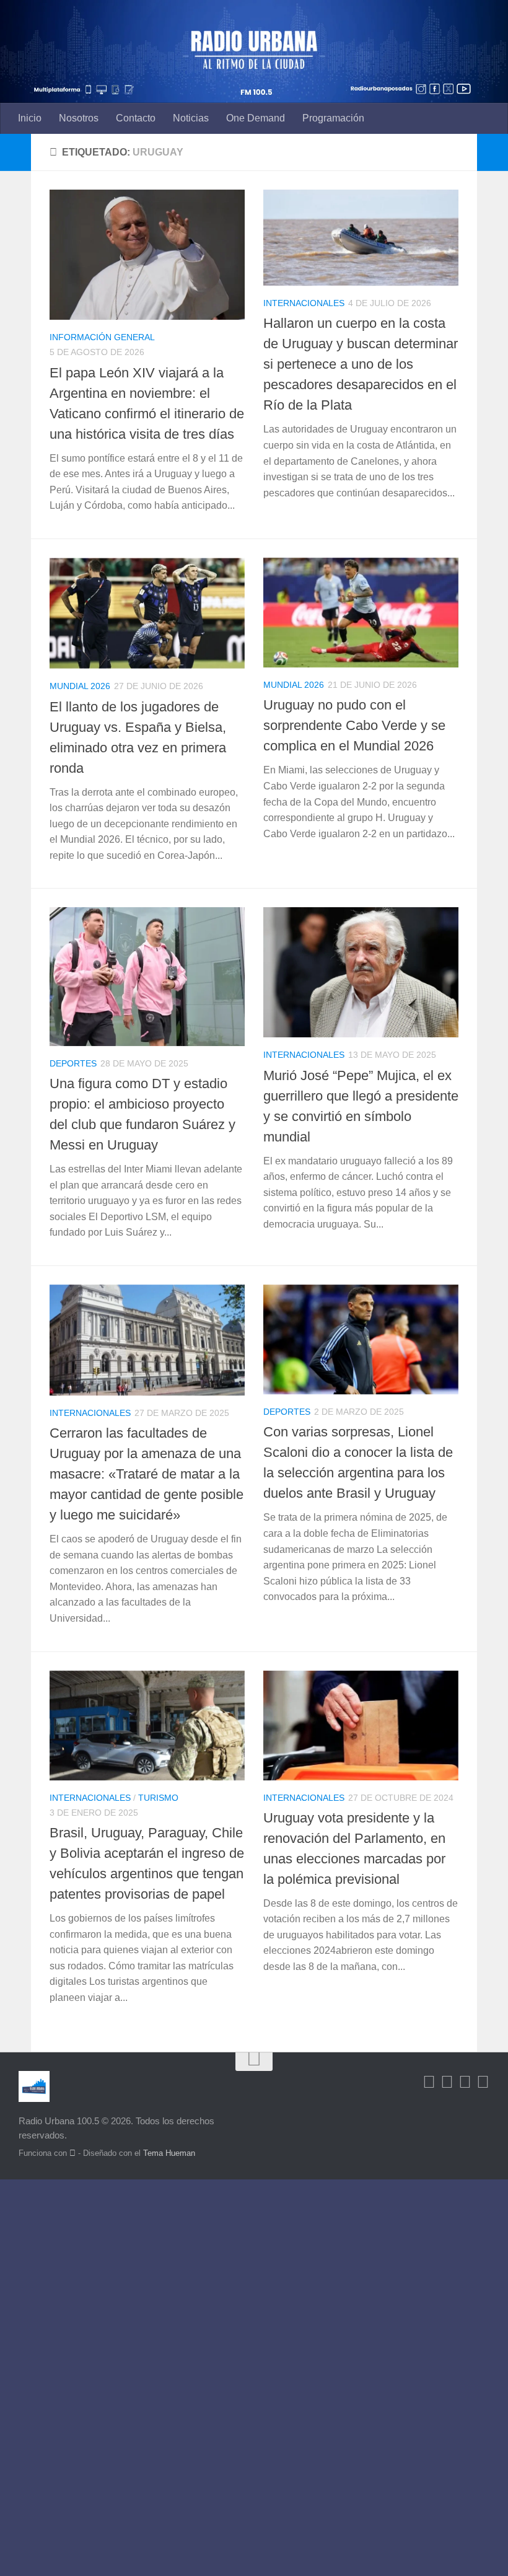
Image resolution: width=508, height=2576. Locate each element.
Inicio (30, 118)
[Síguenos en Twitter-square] (447, 2082)
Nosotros (79, 118)
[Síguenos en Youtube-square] (465, 2082)
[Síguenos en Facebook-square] (429, 2082)
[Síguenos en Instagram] (483, 2082)
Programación (333, 118)
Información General (102, 337)
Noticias (191, 118)
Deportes (73, 1063)
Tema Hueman (169, 2153)
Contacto (136, 118)
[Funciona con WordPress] (72, 2153)
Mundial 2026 (80, 686)
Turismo (158, 1798)
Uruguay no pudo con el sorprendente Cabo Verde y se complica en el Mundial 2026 (354, 725)
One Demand (256, 118)
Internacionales (304, 303)
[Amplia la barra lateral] (15, 152)
